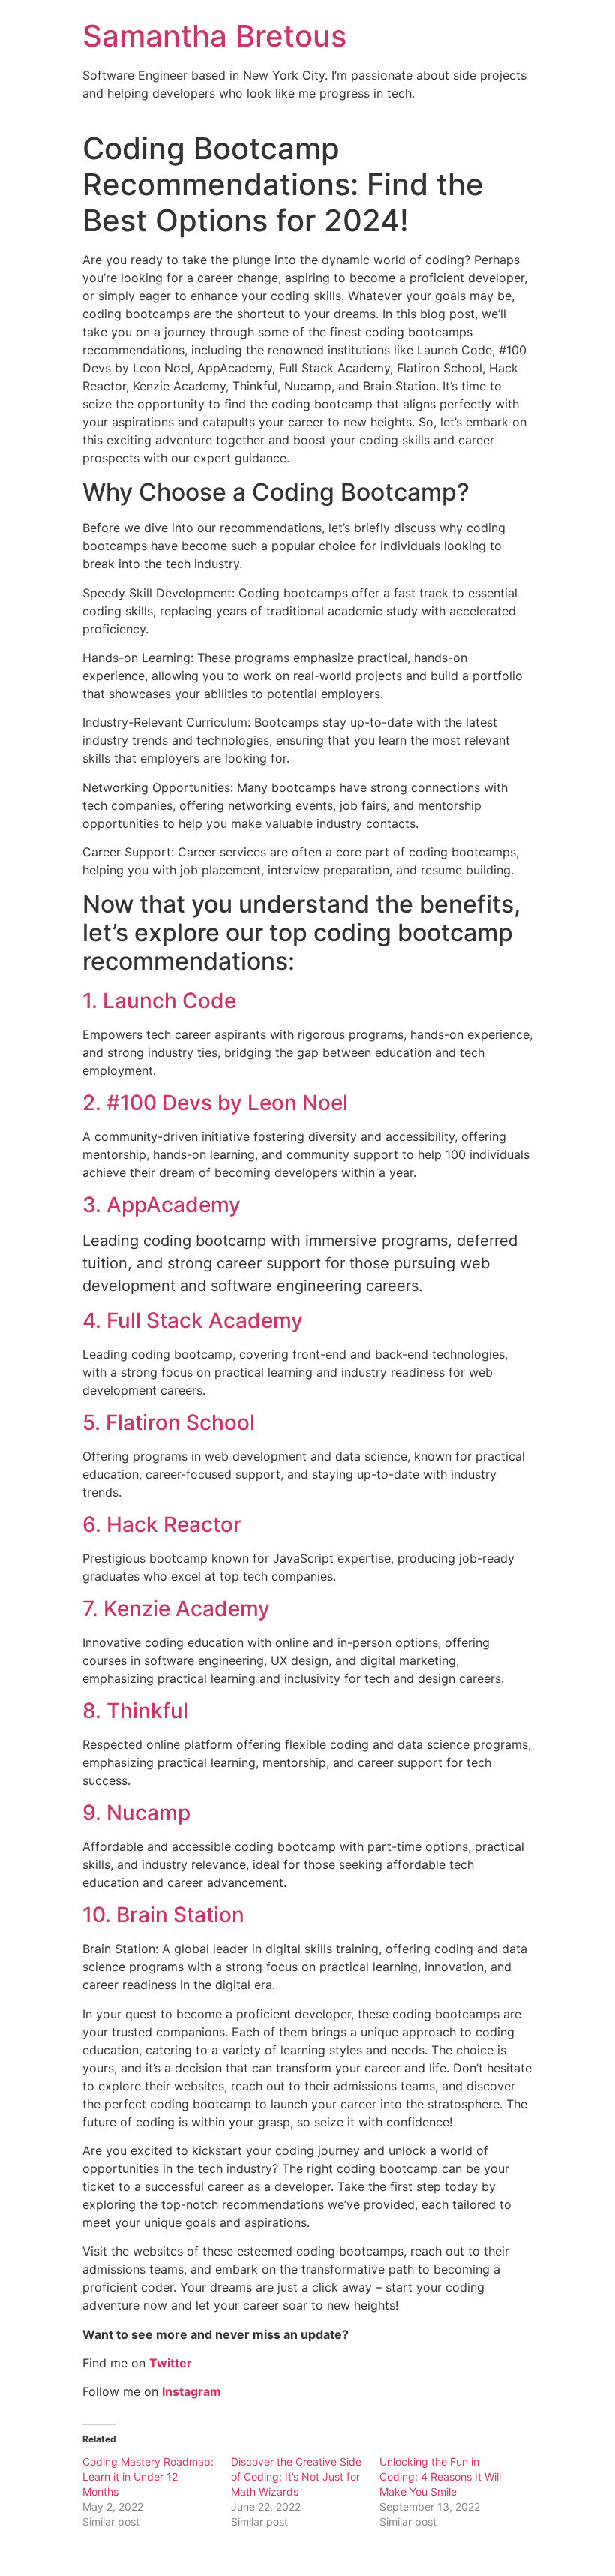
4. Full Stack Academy (193, 1320)
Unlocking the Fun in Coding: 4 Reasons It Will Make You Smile (440, 2477)
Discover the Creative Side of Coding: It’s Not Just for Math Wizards (296, 2477)
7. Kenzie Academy (176, 1608)
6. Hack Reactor (162, 1524)
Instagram (192, 2391)
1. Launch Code (159, 1001)
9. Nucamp (136, 1813)
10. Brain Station (163, 1915)
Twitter (171, 2363)
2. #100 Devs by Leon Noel (215, 1103)
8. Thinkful (135, 1711)
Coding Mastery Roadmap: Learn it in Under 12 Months (148, 2477)
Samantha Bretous (214, 36)
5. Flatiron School (169, 1422)
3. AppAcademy (162, 1205)
